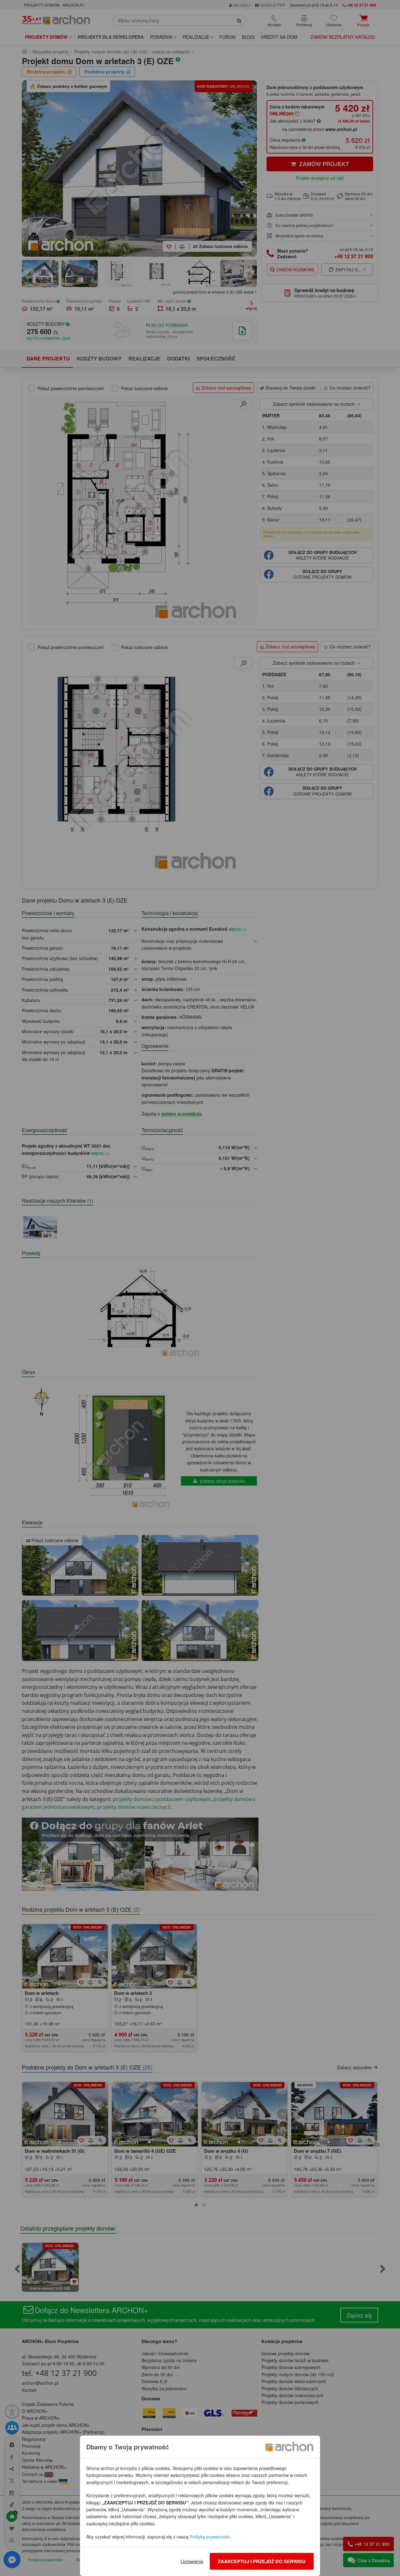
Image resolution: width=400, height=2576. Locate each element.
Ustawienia (192, 2561)
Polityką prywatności (210, 2537)
